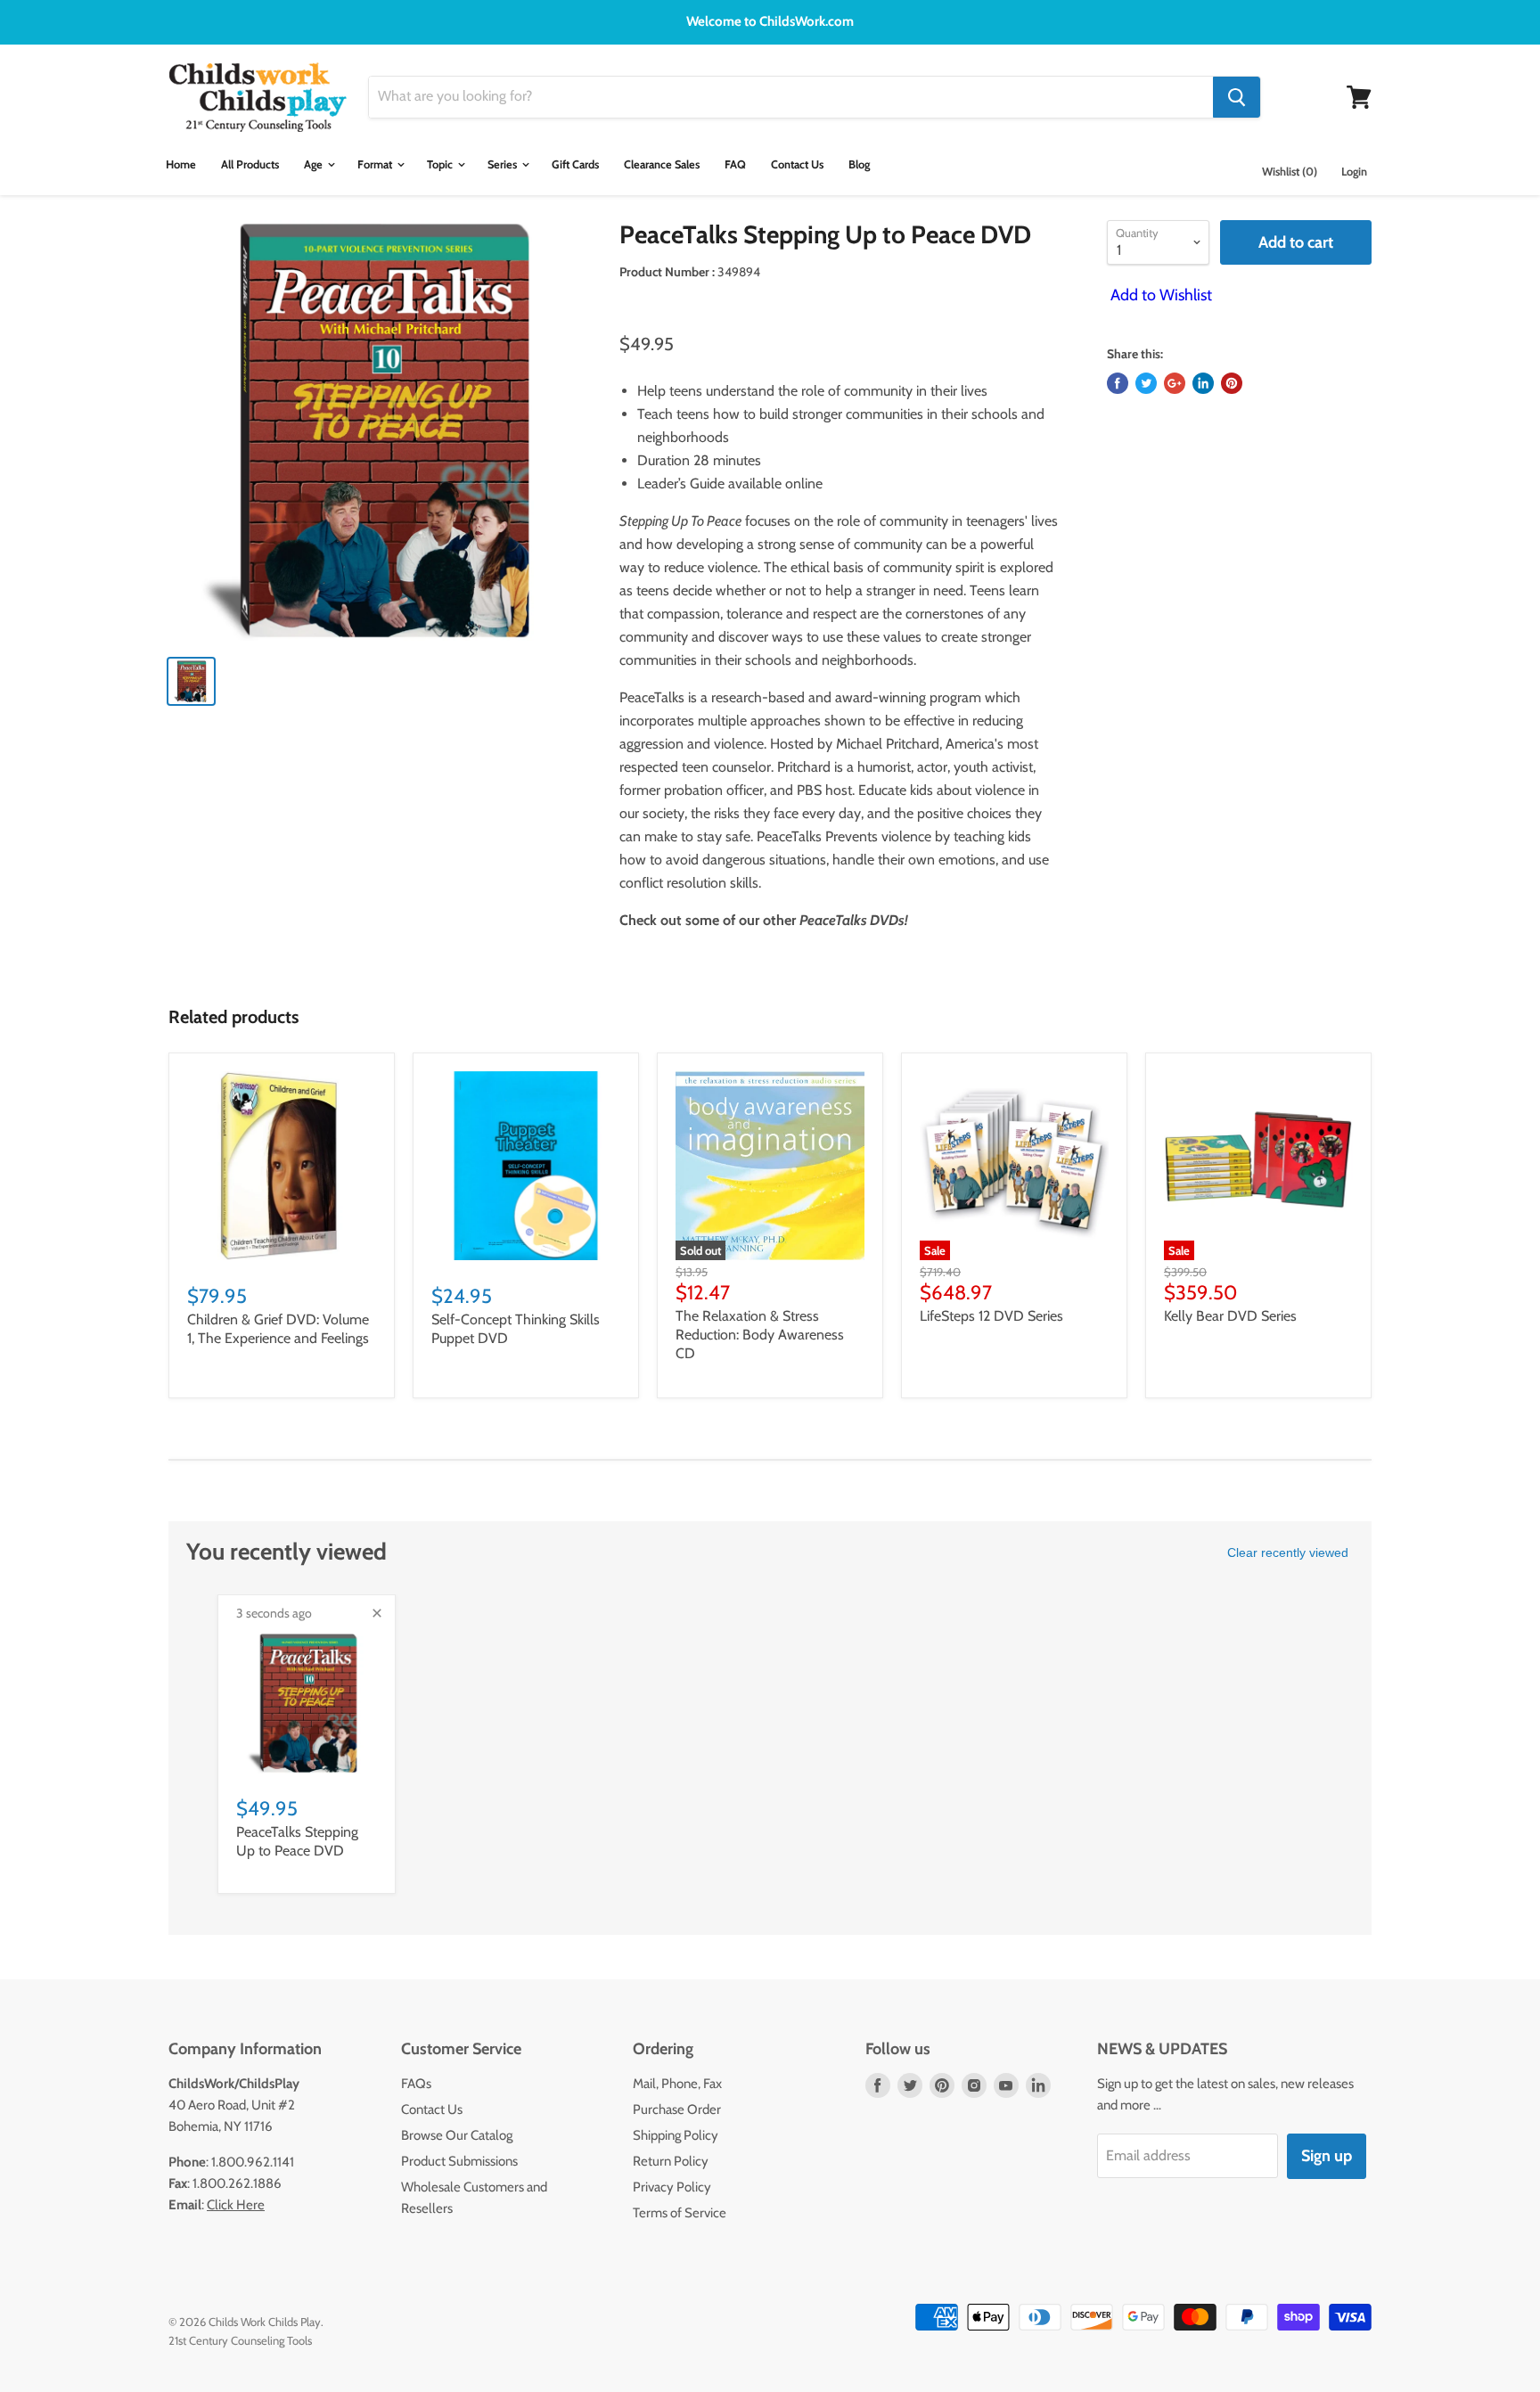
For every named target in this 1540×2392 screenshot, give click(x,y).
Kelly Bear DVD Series (1230, 1316)
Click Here (236, 2205)
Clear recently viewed (1288, 1552)
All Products (250, 164)
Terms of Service (680, 2213)
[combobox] (791, 97)
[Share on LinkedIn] (1203, 383)
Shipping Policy (676, 2135)
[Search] (1237, 97)
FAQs (416, 2084)
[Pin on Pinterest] (1232, 383)
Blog (859, 164)
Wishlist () (1290, 172)
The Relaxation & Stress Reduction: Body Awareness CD (760, 1335)
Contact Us (797, 164)
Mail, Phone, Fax (677, 2084)
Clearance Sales (662, 164)
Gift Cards (575, 164)
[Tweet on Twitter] (1146, 383)
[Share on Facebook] (1118, 383)
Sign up (1327, 2156)
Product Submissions (459, 2161)
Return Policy (671, 2161)
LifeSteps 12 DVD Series (991, 1316)
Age (315, 164)
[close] (377, 1613)
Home (181, 164)
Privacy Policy (672, 2187)
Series (504, 164)
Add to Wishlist (1159, 295)
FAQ (735, 164)
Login (1354, 172)
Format (376, 164)
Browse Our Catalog (457, 2135)
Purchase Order (677, 2109)
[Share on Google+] (1175, 383)
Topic (441, 164)
